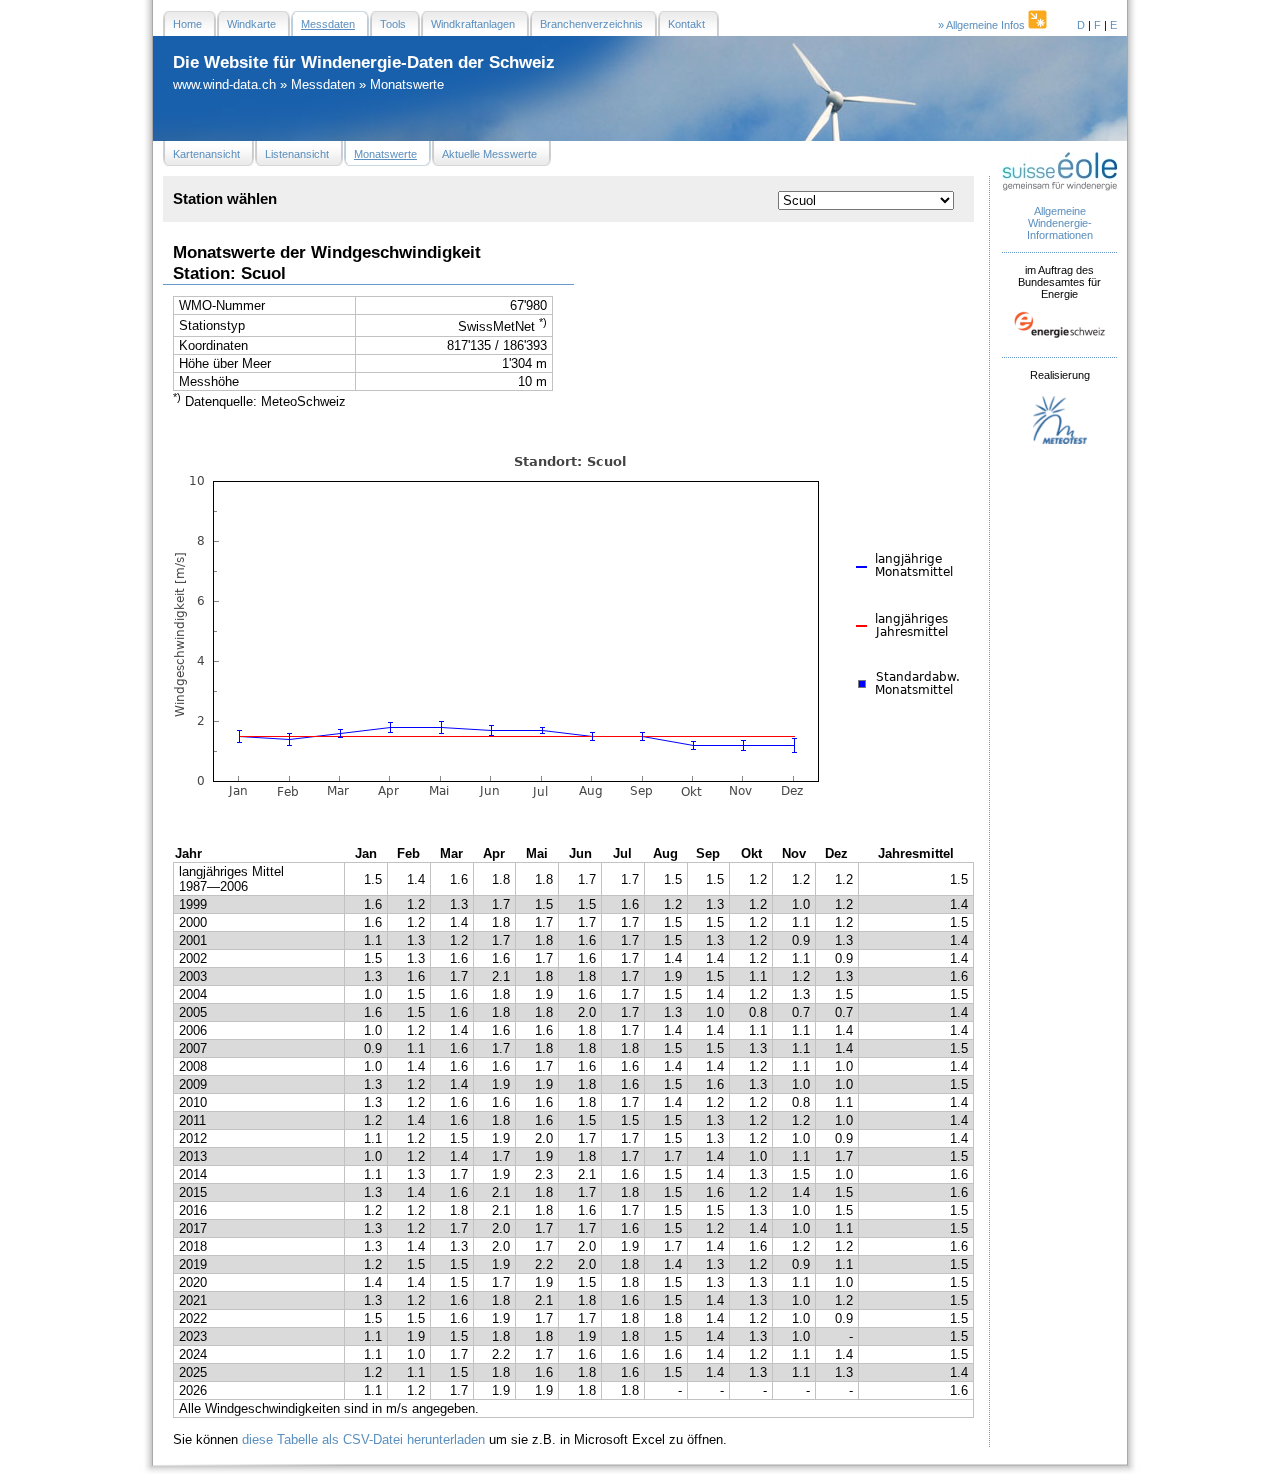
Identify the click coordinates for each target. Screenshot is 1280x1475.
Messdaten (323, 84)
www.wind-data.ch (224, 84)
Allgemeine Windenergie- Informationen (1060, 223)
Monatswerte (407, 84)
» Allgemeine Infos (983, 25)
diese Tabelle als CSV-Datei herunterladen (363, 1439)
